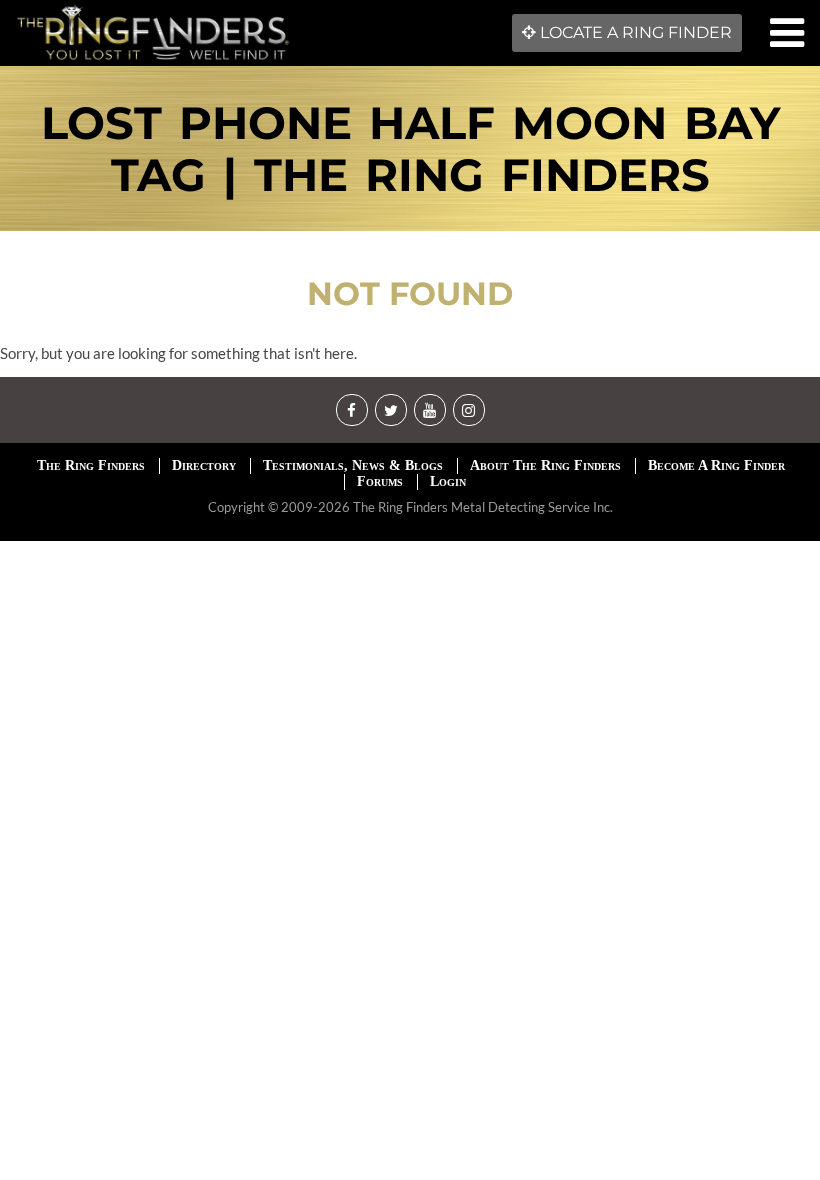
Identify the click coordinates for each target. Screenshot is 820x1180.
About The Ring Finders (545, 465)
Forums (380, 481)
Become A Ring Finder (716, 465)
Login (448, 481)
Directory (204, 465)
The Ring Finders (91, 465)
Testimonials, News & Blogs (353, 465)
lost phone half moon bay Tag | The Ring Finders (410, 148)
